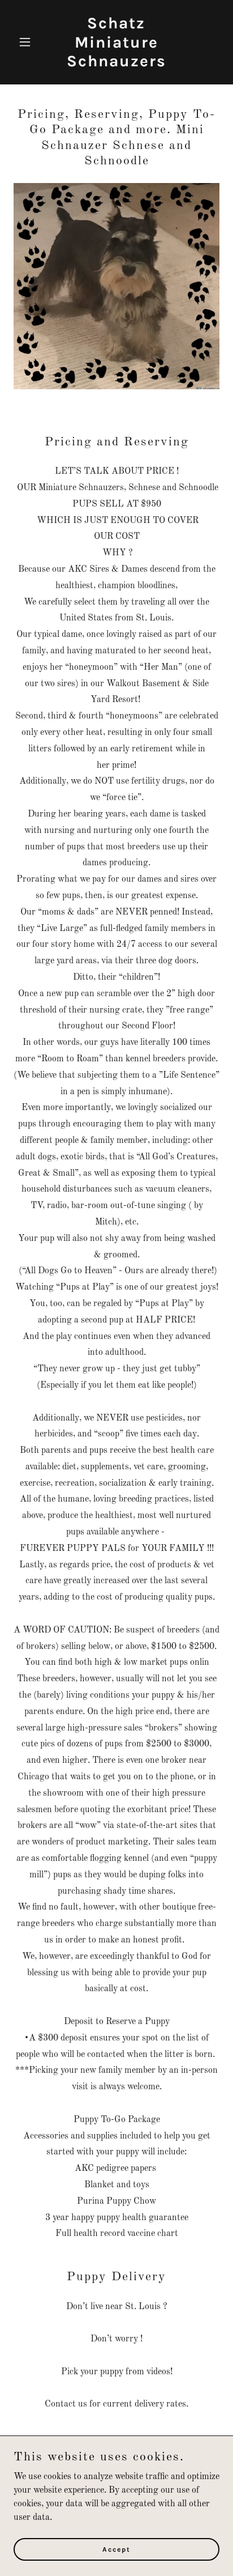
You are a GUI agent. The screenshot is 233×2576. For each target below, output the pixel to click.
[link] (117, 64)
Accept (116, 2549)
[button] (29, 42)
